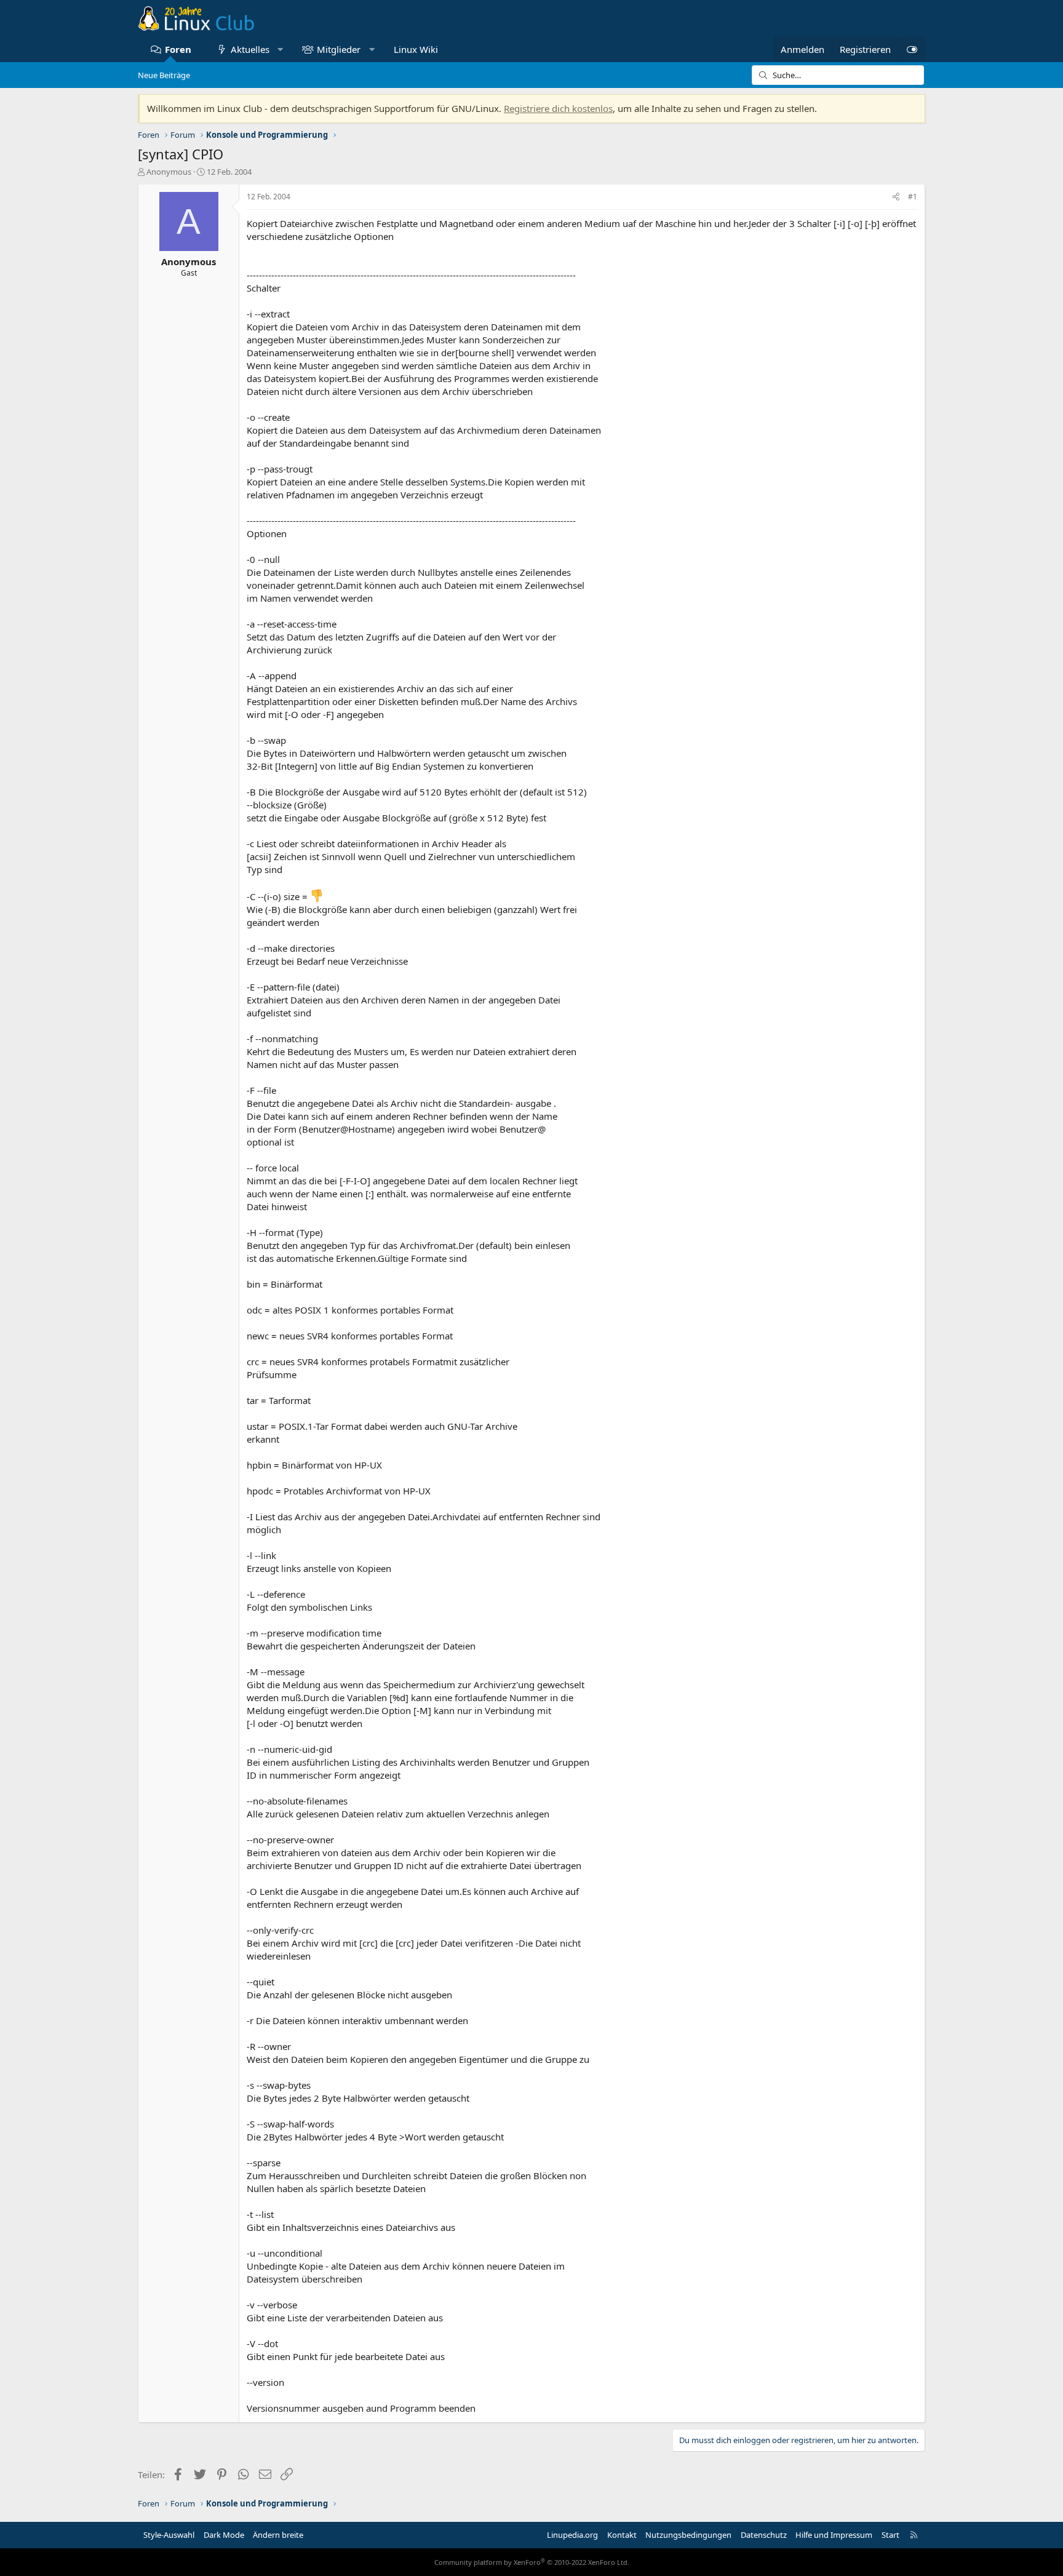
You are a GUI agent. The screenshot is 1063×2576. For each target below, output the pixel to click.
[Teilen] (896, 197)
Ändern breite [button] (278, 2535)
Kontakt (622, 2535)
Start (890, 2535)
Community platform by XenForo (532, 2562)
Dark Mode (224, 2535)
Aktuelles (250, 49)
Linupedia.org (572, 2535)
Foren (178, 49)
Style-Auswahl (169, 2535)
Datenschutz (764, 2535)
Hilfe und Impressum (834, 2535)
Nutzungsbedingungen (688, 2535)
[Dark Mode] (912, 50)
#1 (913, 197)
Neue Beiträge (164, 75)
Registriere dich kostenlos (558, 108)
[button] (280, 50)
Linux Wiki (416, 49)
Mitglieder (339, 49)
